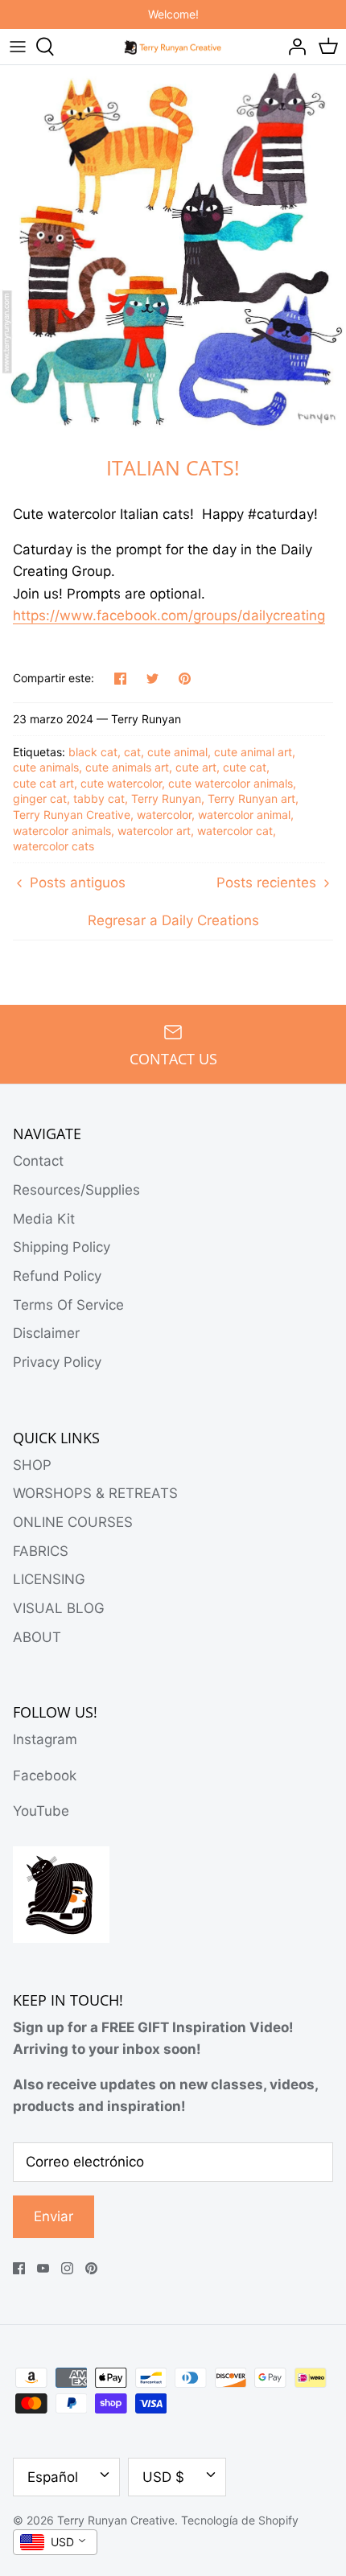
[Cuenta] (293, 47)
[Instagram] (67, 2268)
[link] (169, 616)
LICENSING (49, 1579)
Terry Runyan (166, 798)
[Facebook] (19, 2268)
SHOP (32, 1465)
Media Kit (44, 1219)
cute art (196, 767)
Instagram (45, 1739)
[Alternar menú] (18, 47)
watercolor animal (244, 815)
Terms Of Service (68, 1305)
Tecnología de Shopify (240, 2520)
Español (53, 2477)
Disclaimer (46, 1333)
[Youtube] (43, 2268)
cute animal (177, 752)
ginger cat (40, 798)
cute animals (46, 767)
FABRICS (41, 1551)
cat (132, 752)
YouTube (41, 1811)
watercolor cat (235, 831)
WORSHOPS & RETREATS (95, 1493)
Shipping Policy (62, 1247)
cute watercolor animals (231, 783)
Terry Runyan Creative (72, 815)
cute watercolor (121, 783)
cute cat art (43, 783)
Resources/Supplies (76, 1190)
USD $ (163, 2477)
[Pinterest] (91, 2268)
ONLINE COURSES (73, 1522)
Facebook (45, 1776)
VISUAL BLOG (59, 1608)
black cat (93, 752)
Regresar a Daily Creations (173, 920)
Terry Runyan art (251, 798)
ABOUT (37, 1637)
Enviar (54, 2216)
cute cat (245, 767)
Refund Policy (57, 1276)
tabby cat (99, 798)
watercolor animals (62, 831)
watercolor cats (54, 846)
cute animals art (127, 767)
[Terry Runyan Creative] (173, 46)
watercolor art (154, 831)
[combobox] (55, 2542)
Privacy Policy (57, 1362)
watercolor (164, 815)
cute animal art (253, 752)
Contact (38, 1161)
